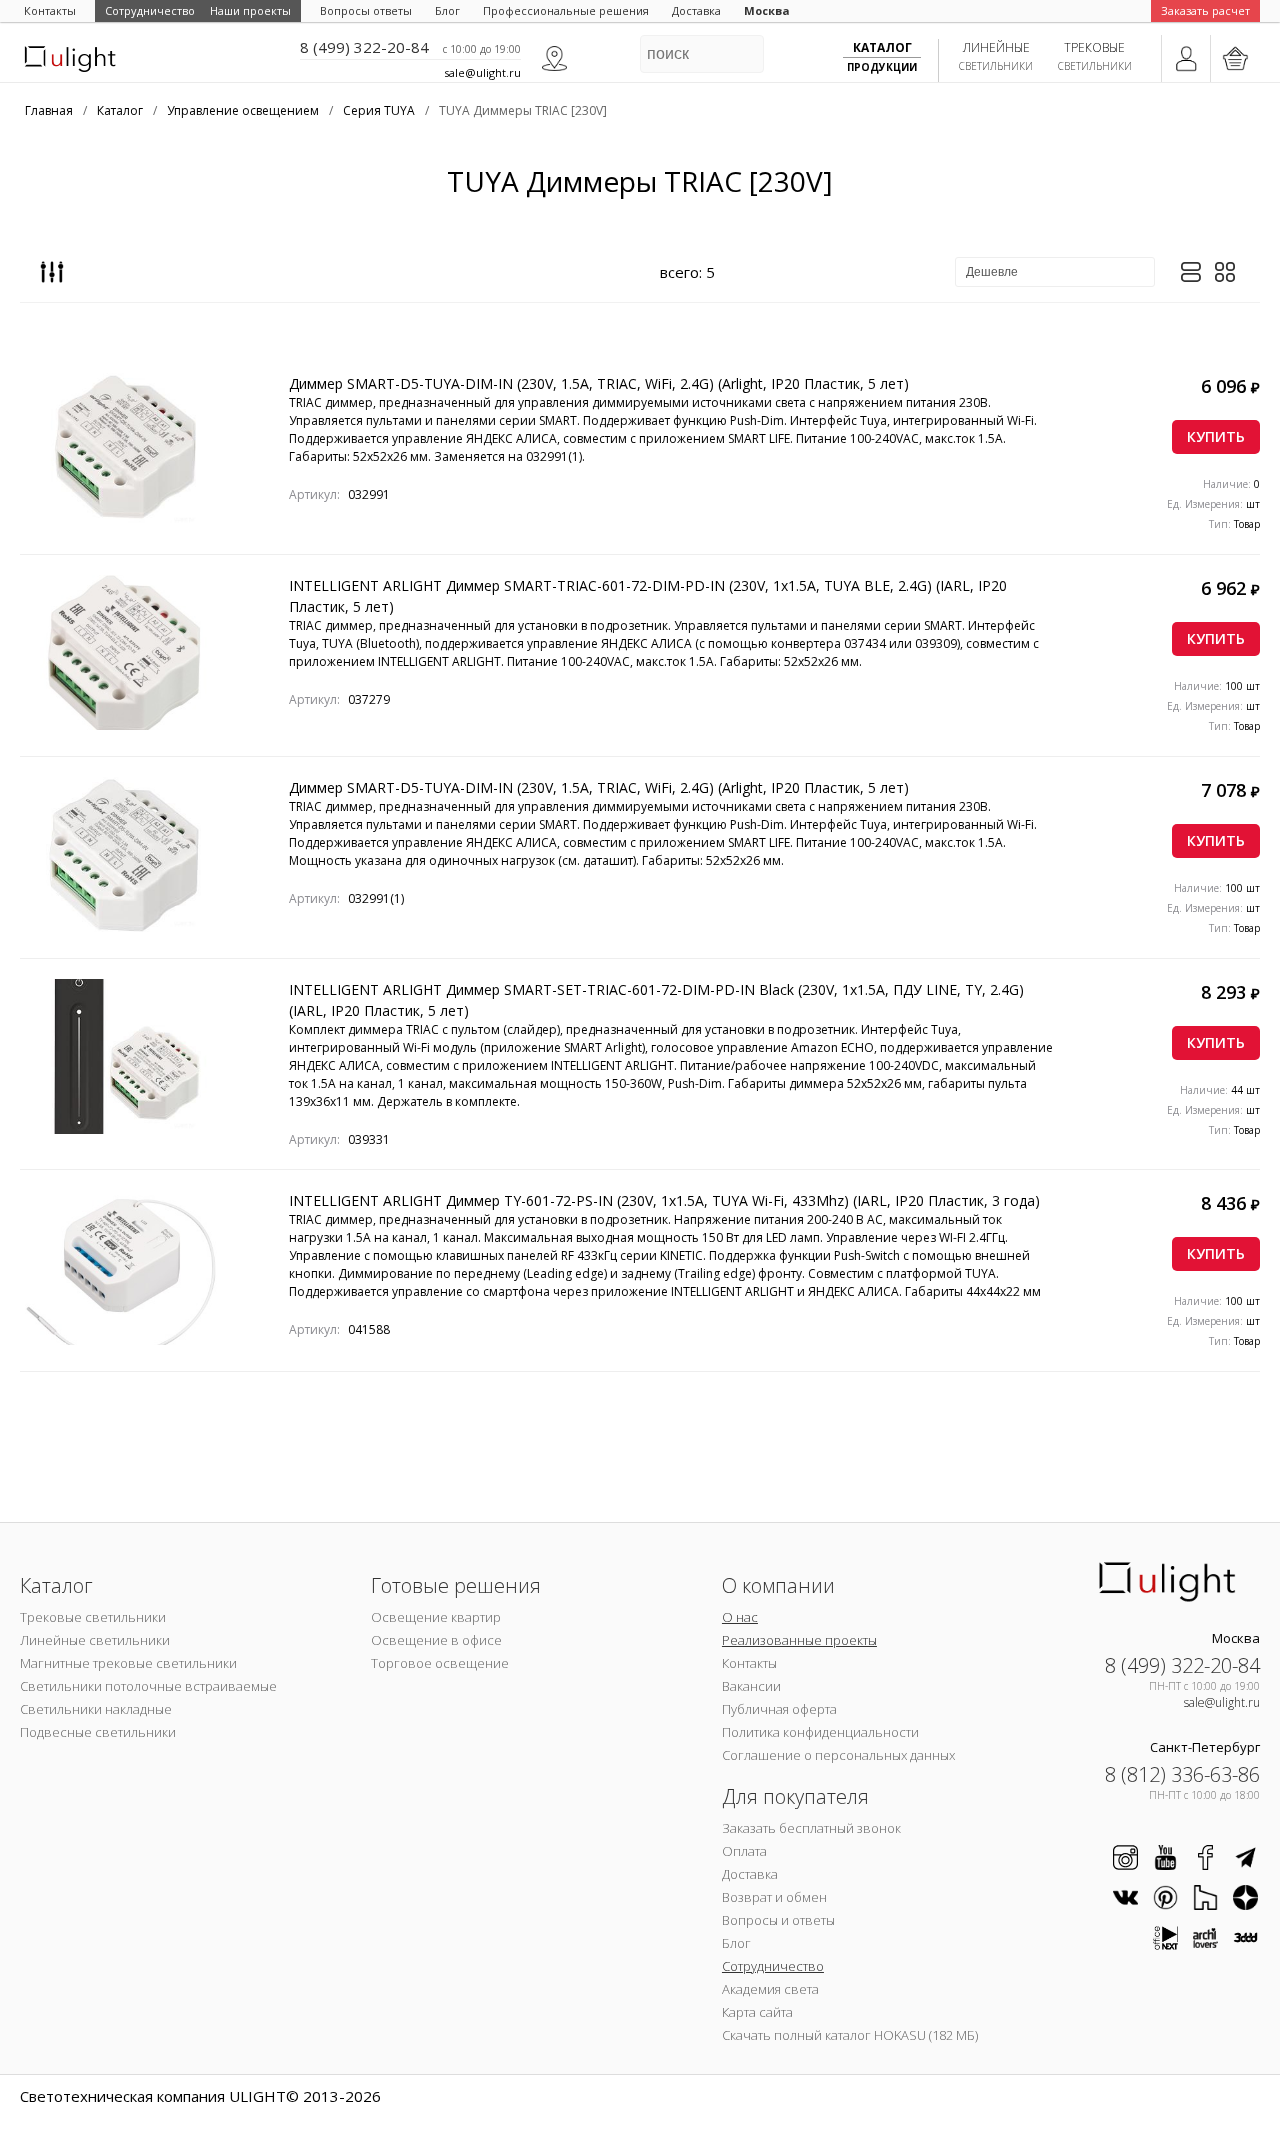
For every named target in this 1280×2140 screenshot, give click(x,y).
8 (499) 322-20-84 (364, 47)
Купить (1216, 436)
